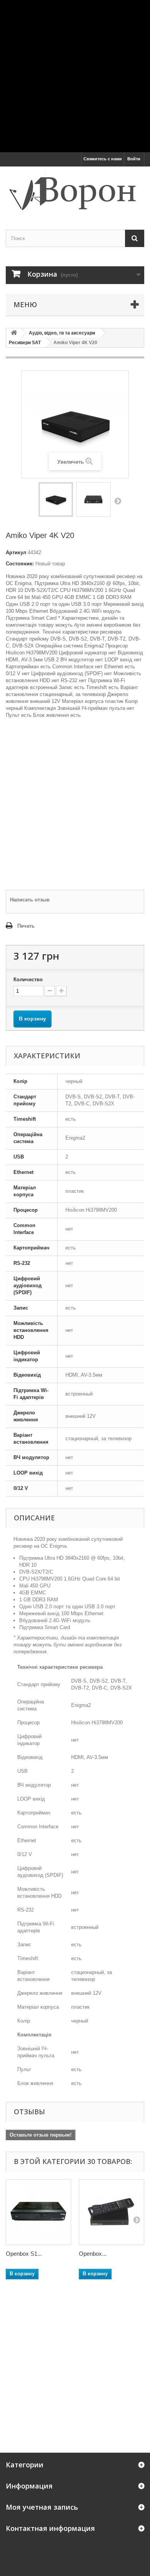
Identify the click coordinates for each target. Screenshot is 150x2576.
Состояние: (20, 564)
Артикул (16, 552)
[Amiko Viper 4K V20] (56, 499)
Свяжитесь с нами (103, 159)
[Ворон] (75, 191)
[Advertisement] (75, 75)
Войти (134, 159)
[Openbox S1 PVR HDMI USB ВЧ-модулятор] (38, 2212)
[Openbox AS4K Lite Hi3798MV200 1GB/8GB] (112, 2212)
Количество (28, 979)
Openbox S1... (24, 2254)
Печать (26, 926)
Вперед (118, 501)
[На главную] (14, 333)
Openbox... (93, 2254)
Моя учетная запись (42, 2507)
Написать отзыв (30, 900)
